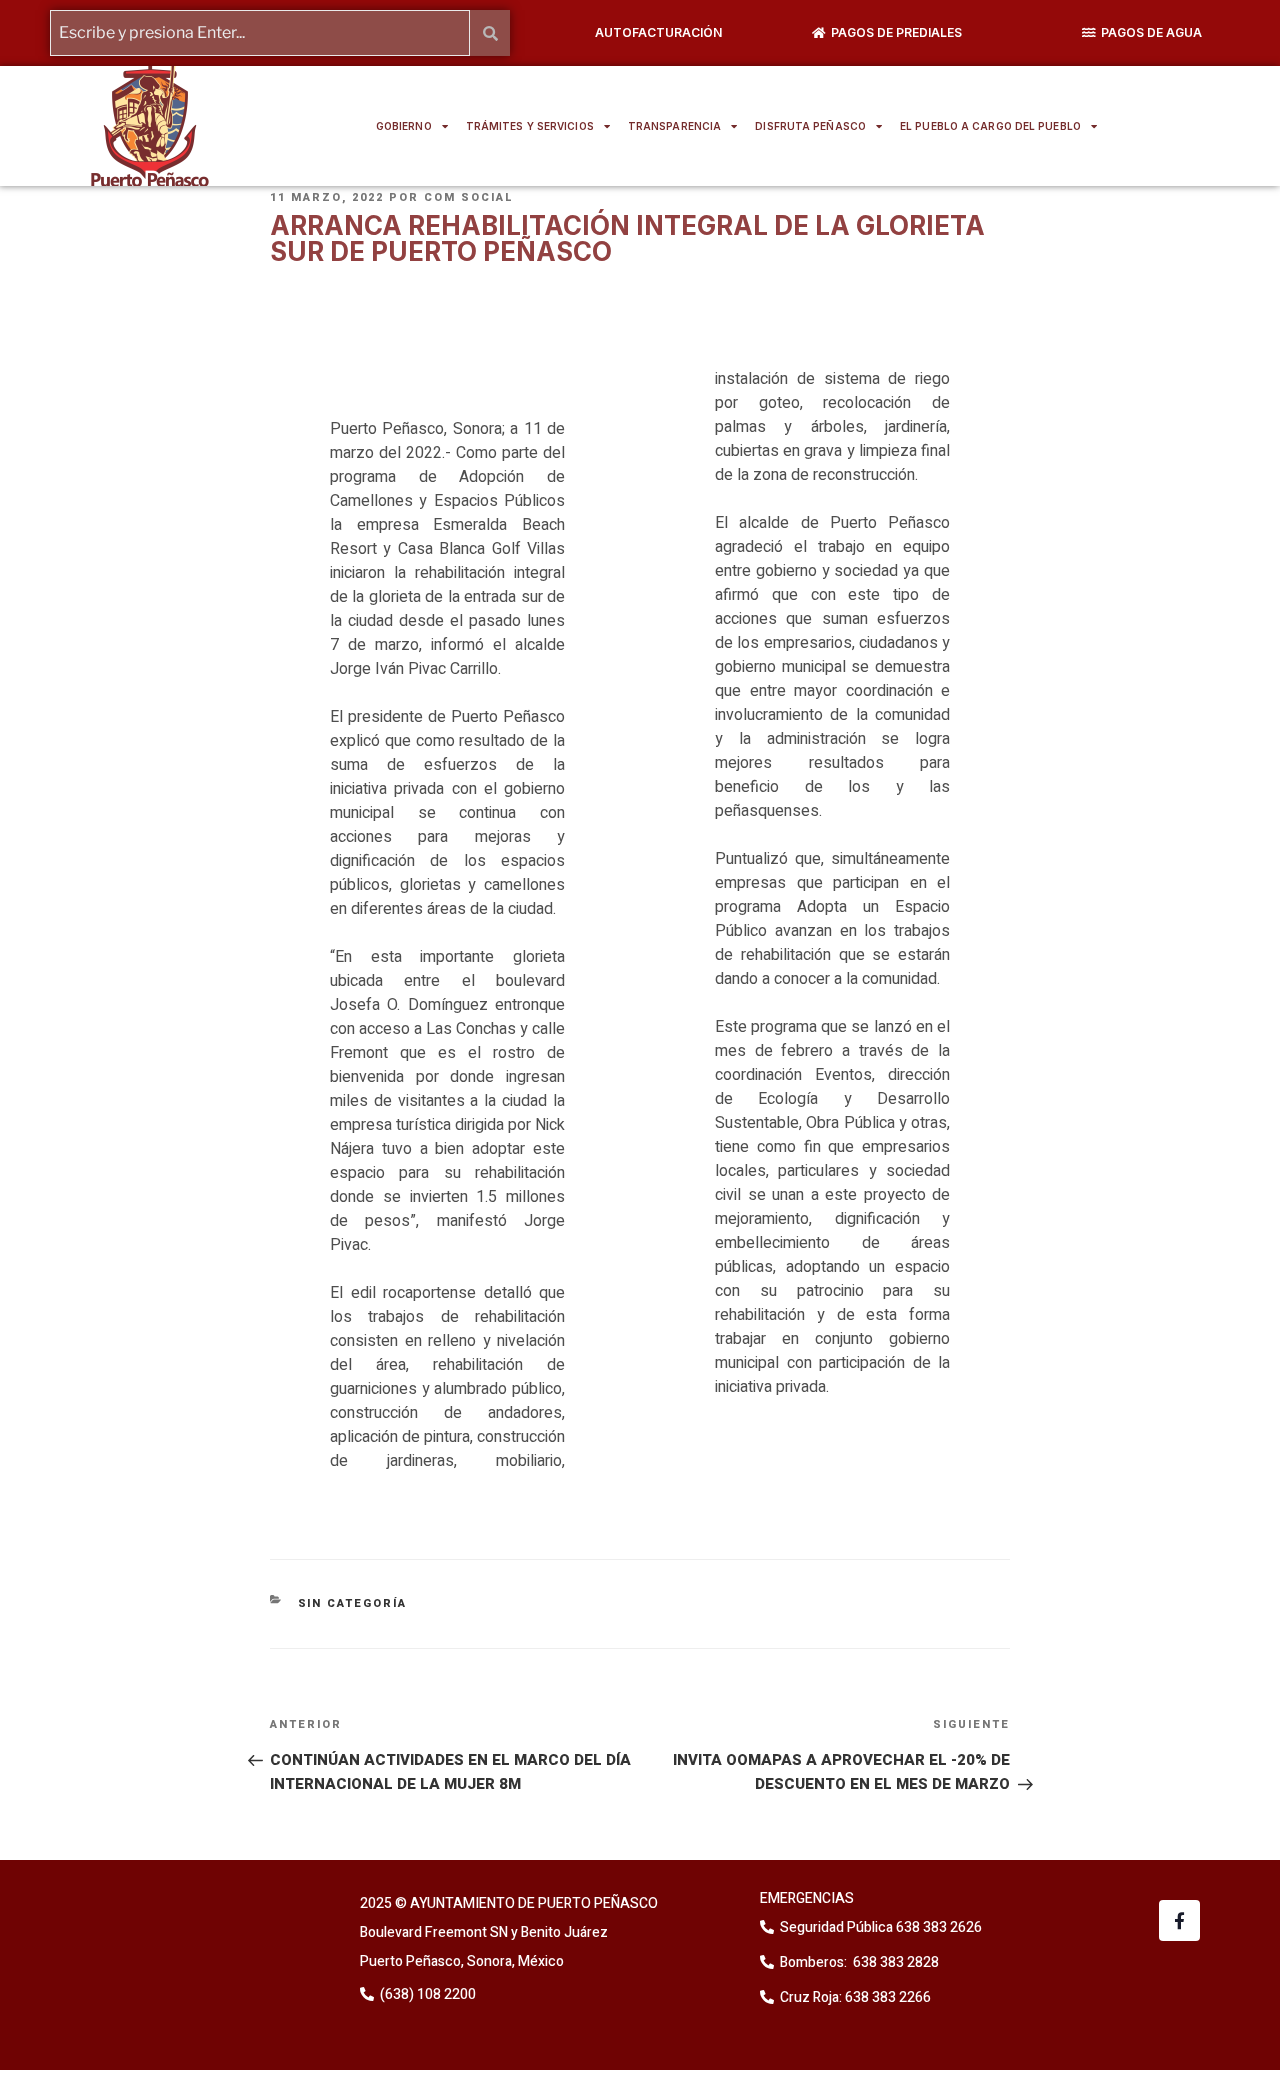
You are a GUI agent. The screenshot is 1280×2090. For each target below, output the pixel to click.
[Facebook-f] (1179, 1920)
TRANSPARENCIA (674, 126)
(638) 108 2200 (426, 1994)
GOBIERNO (404, 126)
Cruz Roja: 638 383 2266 (855, 1997)
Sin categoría (353, 1603)
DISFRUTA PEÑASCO (810, 126)
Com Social (469, 197)
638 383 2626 (937, 1927)
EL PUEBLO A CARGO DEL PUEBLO (990, 126)
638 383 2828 (894, 1962)
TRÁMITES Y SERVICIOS (530, 126)
